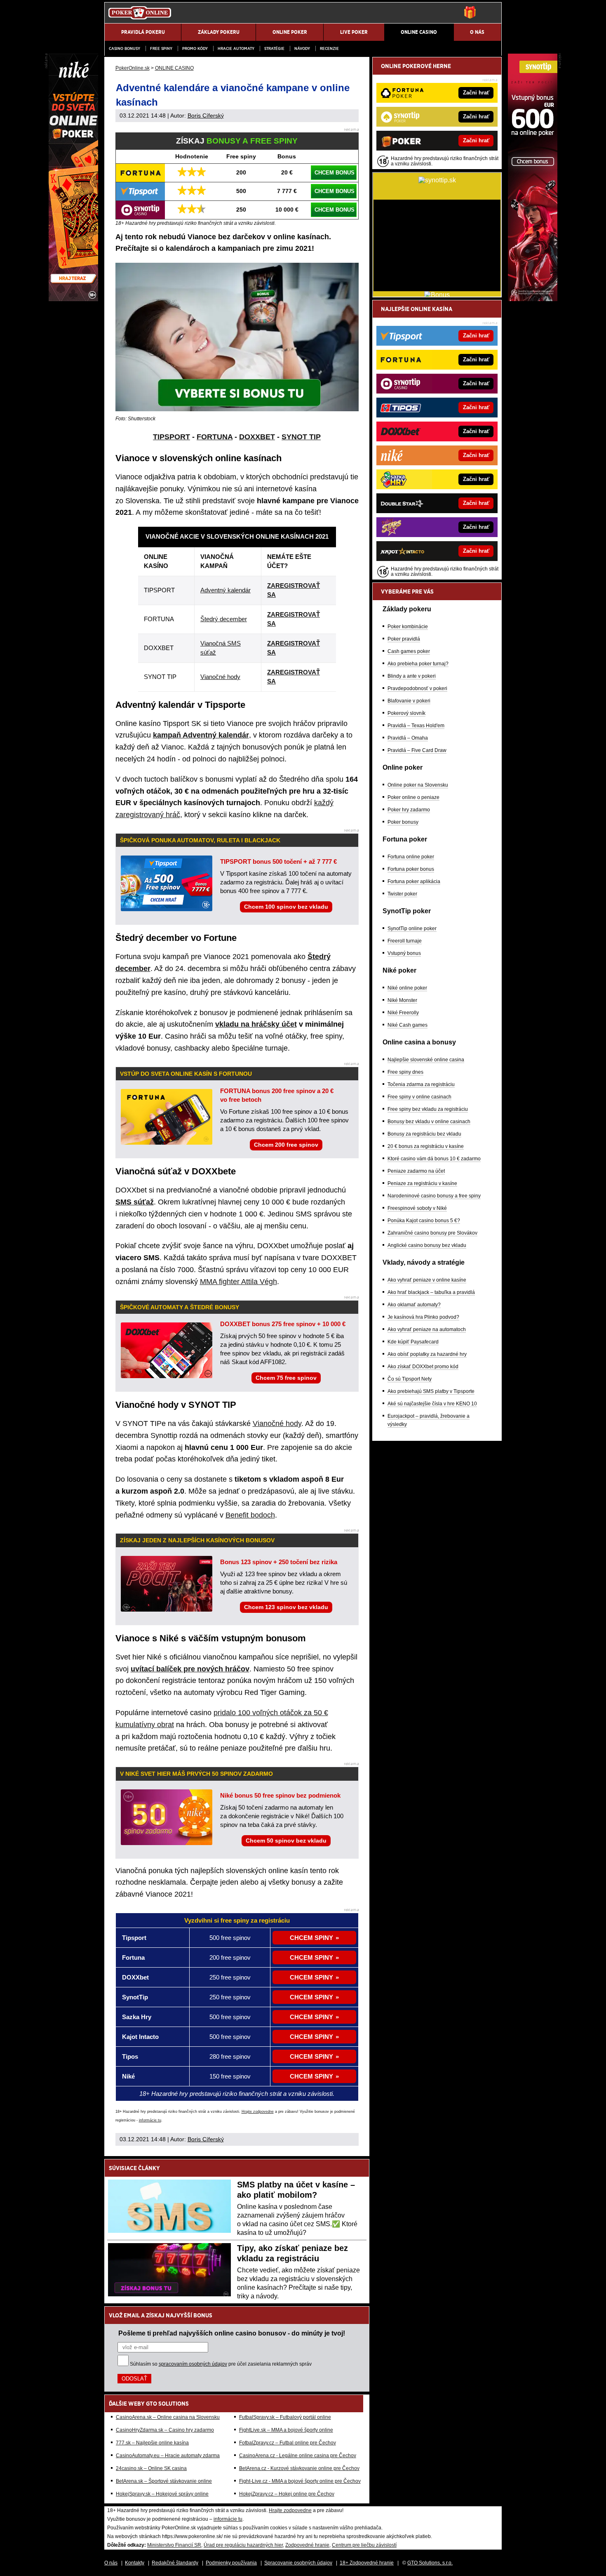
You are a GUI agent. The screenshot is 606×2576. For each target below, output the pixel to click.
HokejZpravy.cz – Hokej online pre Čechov (287, 2494)
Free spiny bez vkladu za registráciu (428, 1109)
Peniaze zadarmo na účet (416, 1171)
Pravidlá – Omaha (408, 738)
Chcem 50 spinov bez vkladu (286, 1841)
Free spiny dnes (405, 1072)
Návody (302, 48)
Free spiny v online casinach (419, 1097)
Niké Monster (402, 1000)
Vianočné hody (220, 677)
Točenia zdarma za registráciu (421, 1084)
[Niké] (73, 299)
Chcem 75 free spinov (286, 1378)
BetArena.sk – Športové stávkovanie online (164, 2481)
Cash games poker (409, 651)
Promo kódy (195, 48)
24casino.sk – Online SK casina (151, 2468)
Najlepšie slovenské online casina (426, 1060)
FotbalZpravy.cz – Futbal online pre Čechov (288, 2443)
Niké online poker (407, 988)
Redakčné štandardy (175, 2563)
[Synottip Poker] (533, 299)
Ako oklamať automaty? (414, 1305)
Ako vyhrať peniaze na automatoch (427, 1329)
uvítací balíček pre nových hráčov (190, 1669)
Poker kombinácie (408, 627)
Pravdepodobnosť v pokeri (417, 688)
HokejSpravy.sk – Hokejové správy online (162, 2494)
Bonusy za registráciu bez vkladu (424, 1134)
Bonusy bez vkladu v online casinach (429, 1122)
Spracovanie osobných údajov (298, 2563)
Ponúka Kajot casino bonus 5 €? (424, 1221)
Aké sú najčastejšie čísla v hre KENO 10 (432, 1404)
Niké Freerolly (403, 1013)
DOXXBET (257, 437)
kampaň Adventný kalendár (201, 735)
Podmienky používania (231, 2563)
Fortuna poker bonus (411, 869)
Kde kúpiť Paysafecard (413, 1342)
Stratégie (274, 48)
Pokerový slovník (406, 713)
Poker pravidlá (404, 639)
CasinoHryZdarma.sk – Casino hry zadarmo (165, 2430)
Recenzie (329, 48)
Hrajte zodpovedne (258, 2112)
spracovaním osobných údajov (193, 2364)
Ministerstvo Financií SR (174, 2545)
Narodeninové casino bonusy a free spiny (434, 1196)
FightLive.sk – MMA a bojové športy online (286, 2430)
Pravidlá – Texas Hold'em (416, 726)
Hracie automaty (236, 48)
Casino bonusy (124, 48)
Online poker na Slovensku (418, 785)
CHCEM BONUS (335, 173)
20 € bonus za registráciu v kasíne (426, 1146)
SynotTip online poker (412, 929)
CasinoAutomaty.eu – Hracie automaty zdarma (168, 2456)
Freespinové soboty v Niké (417, 1208)
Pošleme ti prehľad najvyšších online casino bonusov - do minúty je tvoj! (232, 2333)
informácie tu (150, 2120)
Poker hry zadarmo (409, 810)
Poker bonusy (403, 822)
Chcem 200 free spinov (286, 1145)
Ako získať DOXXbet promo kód (423, 1367)
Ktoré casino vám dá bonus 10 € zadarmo (434, 1159)
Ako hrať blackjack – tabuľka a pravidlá (431, 1292)
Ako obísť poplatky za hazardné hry (427, 1354)
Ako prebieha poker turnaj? (418, 664)
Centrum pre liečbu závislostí (364, 2545)
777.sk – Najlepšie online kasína (152, 2443)
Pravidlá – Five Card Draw (417, 750)
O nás (111, 2563)
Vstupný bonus (404, 953)
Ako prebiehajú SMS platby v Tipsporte (431, 1391)
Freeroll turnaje (405, 941)
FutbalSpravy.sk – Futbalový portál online (285, 2417)
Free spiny (161, 48)
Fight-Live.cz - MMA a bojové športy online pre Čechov (300, 2481)
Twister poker (402, 894)
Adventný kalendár (225, 590)
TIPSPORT (171, 437)
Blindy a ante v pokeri (412, 676)
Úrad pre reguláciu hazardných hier (243, 2545)
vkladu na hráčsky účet (256, 1024)
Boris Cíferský (206, 115)
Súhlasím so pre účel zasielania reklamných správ (221, 2364)
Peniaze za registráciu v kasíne (422, 1183)
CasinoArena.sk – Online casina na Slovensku (168, 2417)
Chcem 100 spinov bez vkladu (286, 907)
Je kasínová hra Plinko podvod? (423, 1317)
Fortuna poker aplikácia (414, 881)
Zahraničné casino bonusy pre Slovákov (432, 1233)
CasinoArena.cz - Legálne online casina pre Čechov (298, 2456)
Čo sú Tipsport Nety (410, 1379)
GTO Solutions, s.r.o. (430, 2563)
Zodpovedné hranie (307, 2545)
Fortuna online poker (411, 857)
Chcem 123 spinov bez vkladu (286, 1607)
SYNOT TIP (301, 437)
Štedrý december (224, 619)
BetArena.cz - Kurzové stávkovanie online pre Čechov (299, 2468)
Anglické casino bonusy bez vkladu (427, 1245)
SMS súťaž (135, 1202)
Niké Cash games (408, 1025)
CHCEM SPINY (311, 1938)
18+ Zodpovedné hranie (367, 2563)
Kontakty (135, 2563)
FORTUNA (215, 437)
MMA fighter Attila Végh (238, 1282)
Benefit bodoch (250, 1515)
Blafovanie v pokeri (409, 701)
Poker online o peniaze (413, 797)
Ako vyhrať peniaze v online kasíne (427, 1280)
